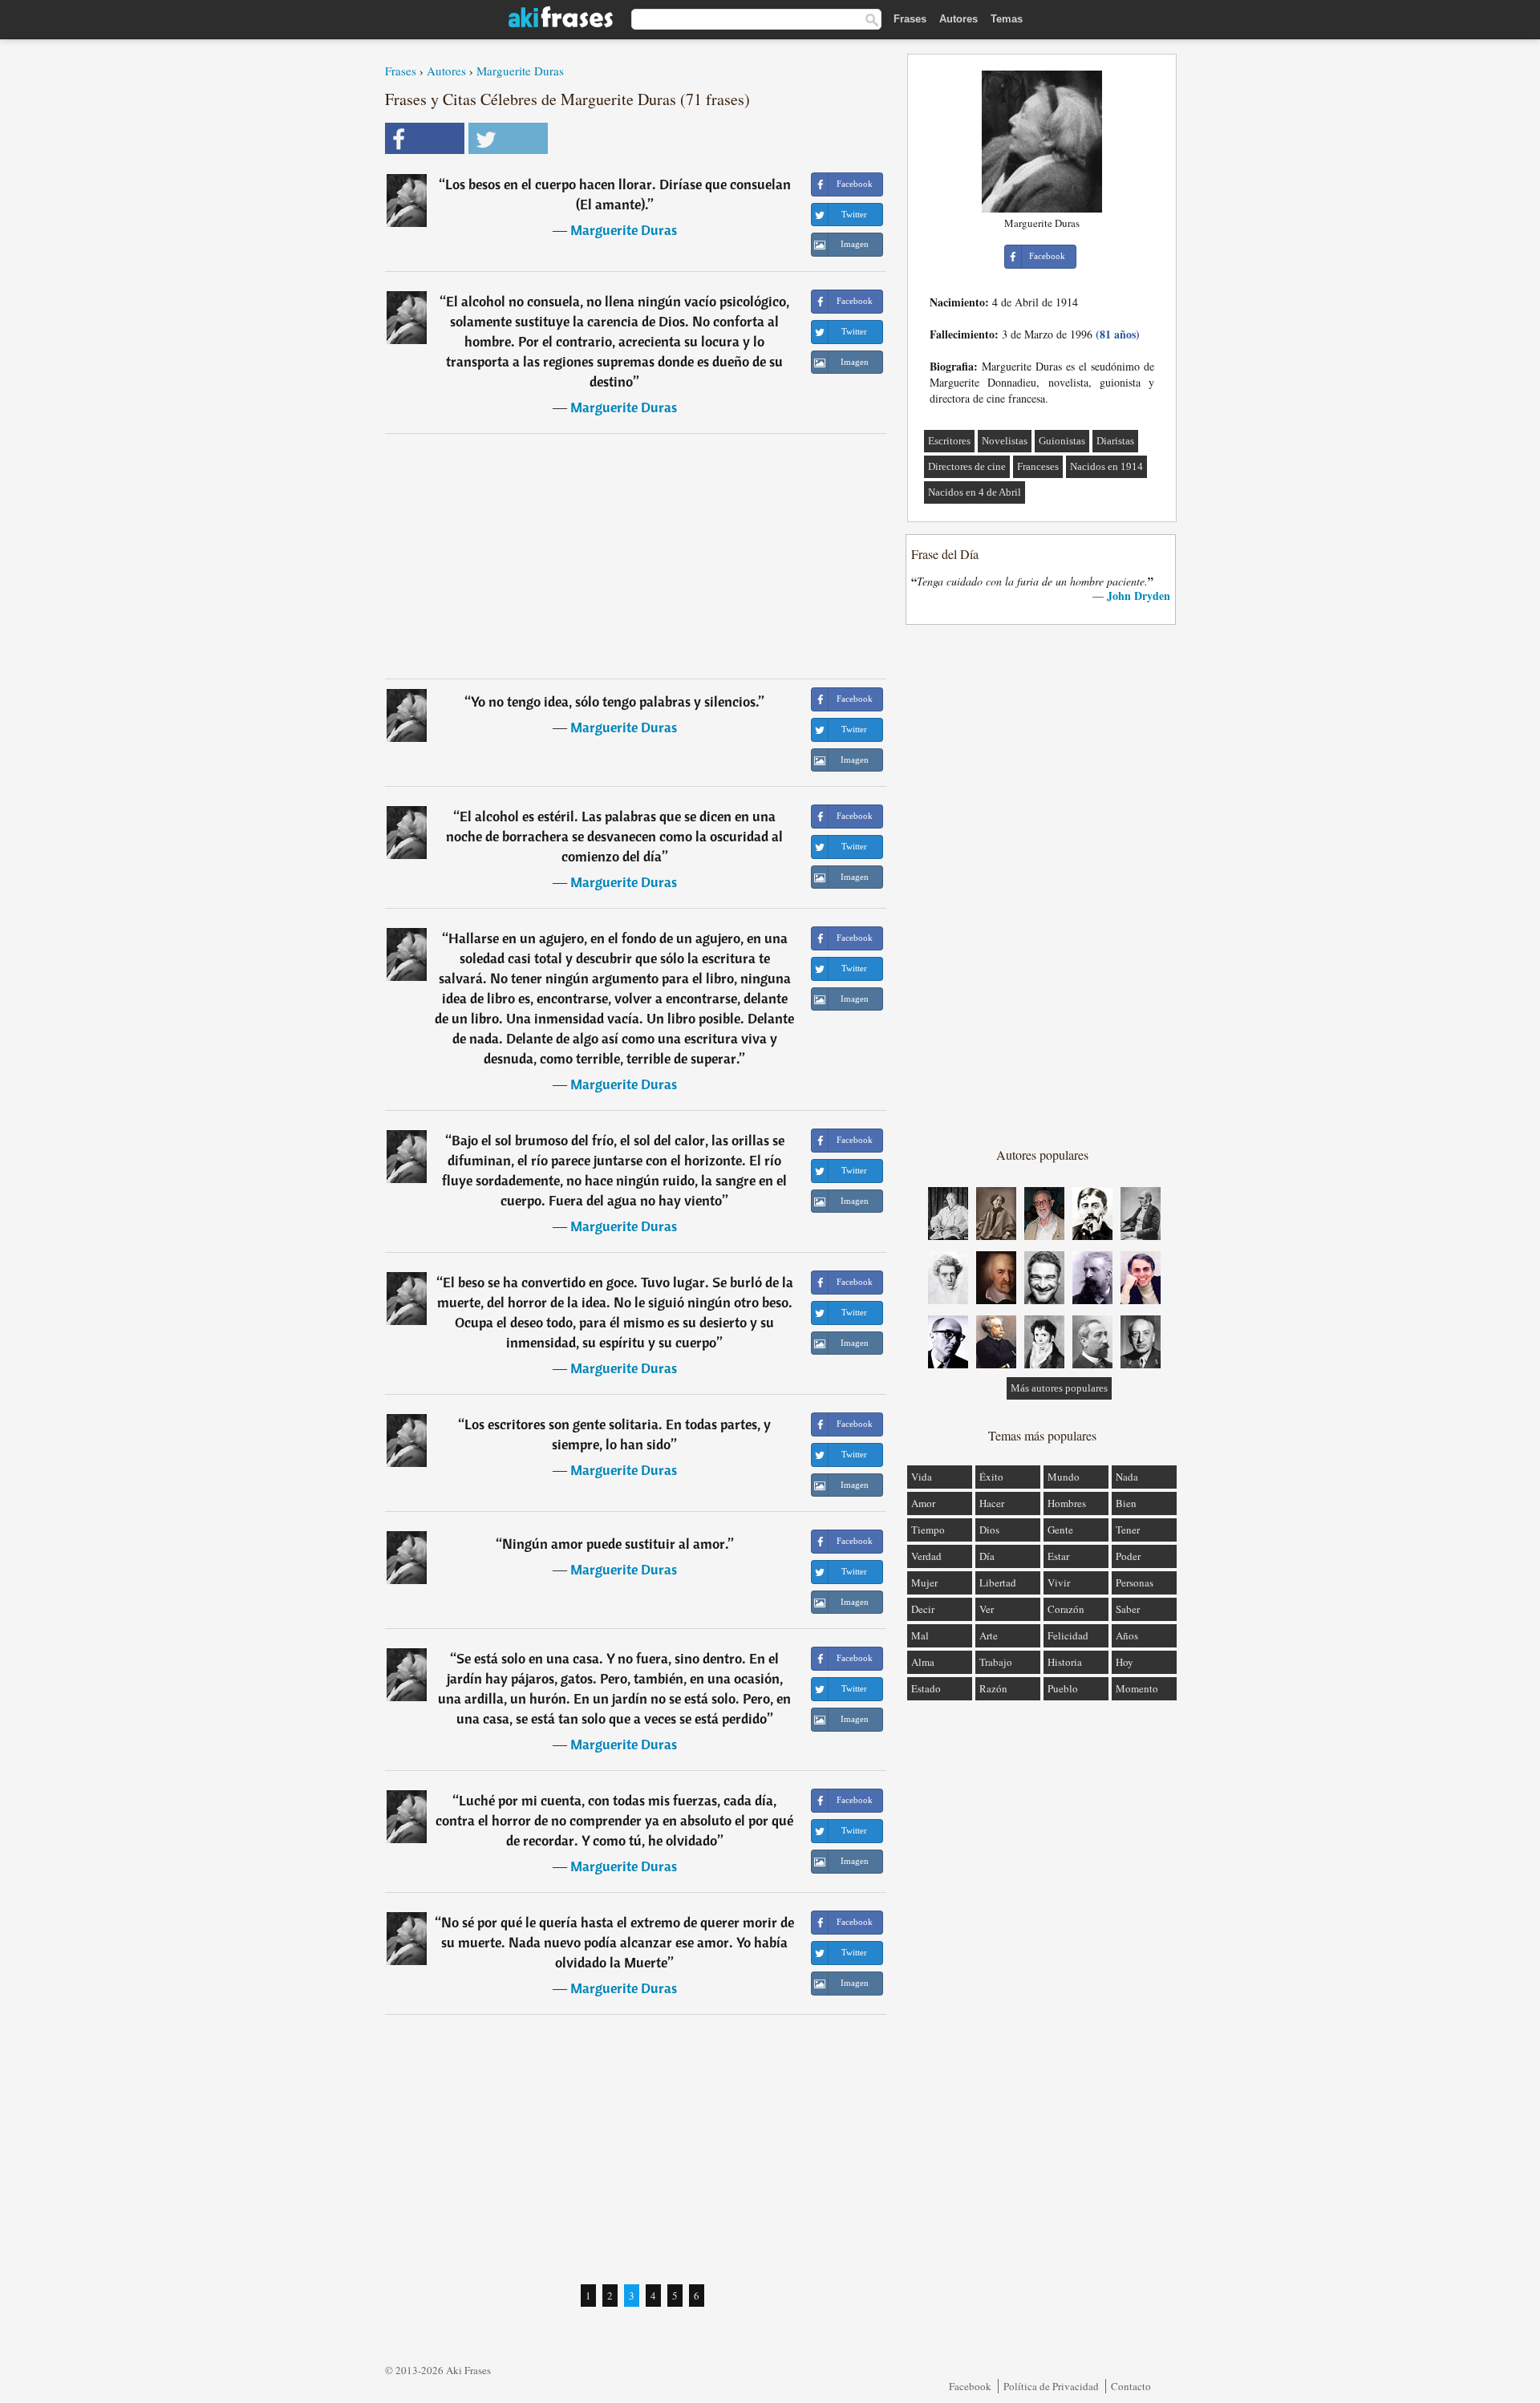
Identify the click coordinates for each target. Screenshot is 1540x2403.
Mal (920, 1635)
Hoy (1125, 1662)
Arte (989, 1635)
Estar (1058, 1556)
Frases (910, 19)
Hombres (1067, 1503)
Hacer (992, 1503)
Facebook (970, 2386)
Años (1127, 1635)
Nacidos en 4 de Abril (975, 492)
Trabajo (996, 1662)
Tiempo (928, 1530)
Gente (1060, 1530)
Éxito (991, 1477)
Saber (1128, 1609)
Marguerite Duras (520, 71)
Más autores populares (1059, 1388)
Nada (1127, 1477)
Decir (923, 1609)
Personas (1135, 1582)
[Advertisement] (636, 556)
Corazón (1066, 1609)
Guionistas (1062, 441)
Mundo (1064, 1477)
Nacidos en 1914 (1106, 466)
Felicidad (1068, 1635)
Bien (1126, 1503)
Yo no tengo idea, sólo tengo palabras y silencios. (615, 701)
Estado (926, 1688)
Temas (1007, 19)
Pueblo (1063, 1688)
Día (987, 1556)
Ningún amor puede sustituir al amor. (615, 1544)
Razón (993, 1688)
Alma (923, 1662)
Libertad (998, 1582)
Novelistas (1005, 441)
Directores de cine (967, 466)
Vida (922, 1477)
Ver (987, 1609)
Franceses (1038, 466)
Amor (923, 1503)
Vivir (1059, 1582)
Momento (1137, 1688)
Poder (1128, 1556)
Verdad (926, 1556)
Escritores (949, 441)
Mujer (924, 1582)
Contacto (1131, 2386)
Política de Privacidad (1051, 2386)
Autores (958, 19)
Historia (1065, 1662)
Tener (1128, 1530)
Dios (989, 1530)
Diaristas (1115, 441)
